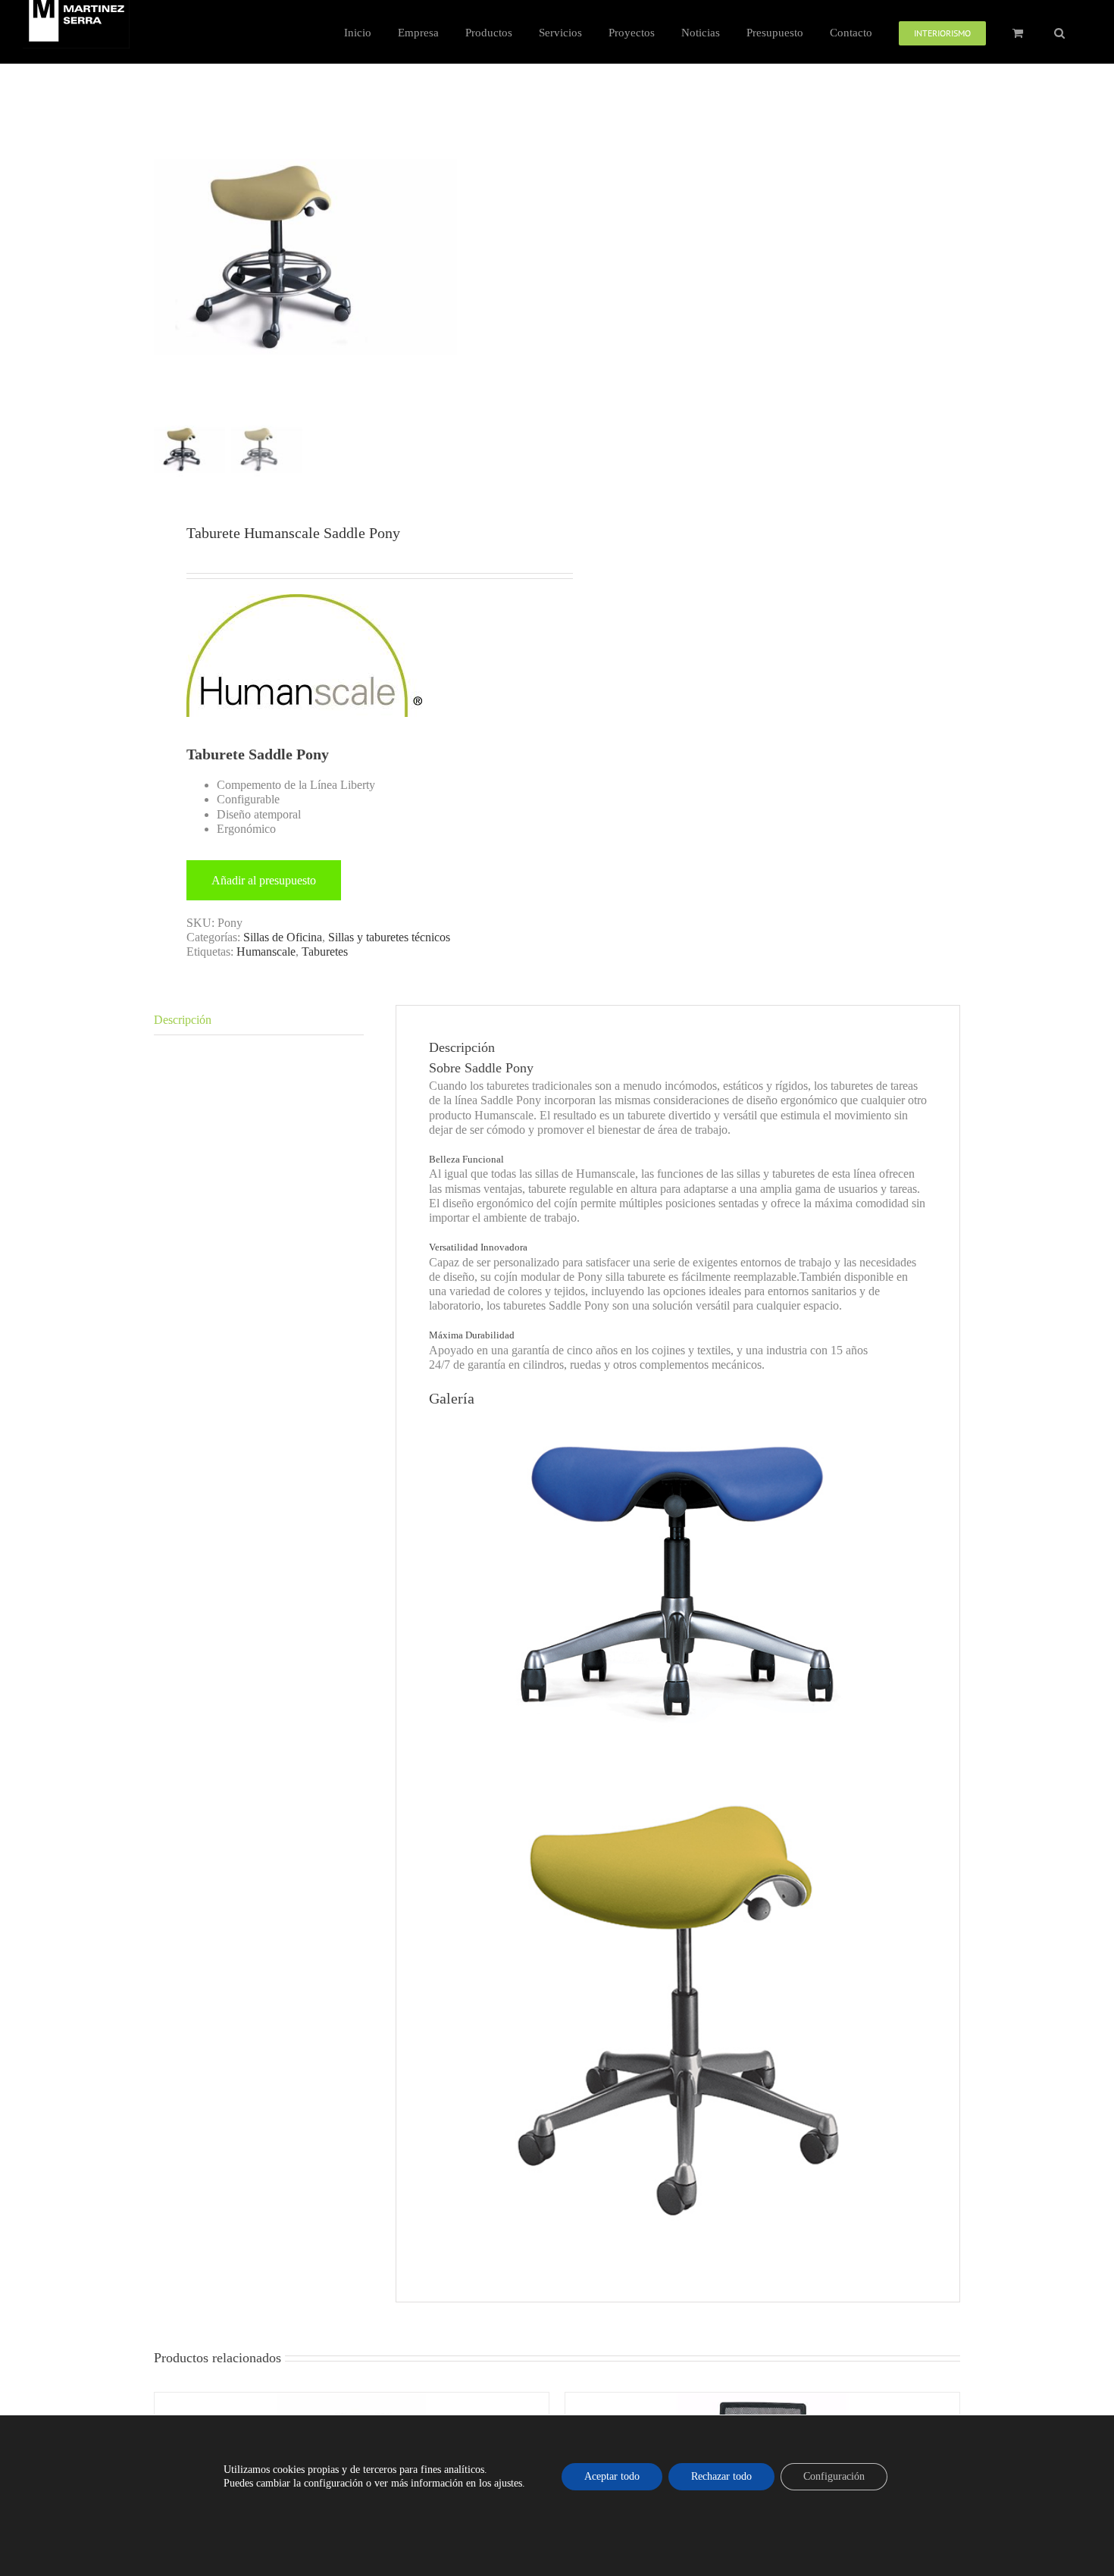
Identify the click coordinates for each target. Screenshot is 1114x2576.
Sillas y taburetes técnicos (389, 937)
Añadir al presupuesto (264, 880)
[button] (1059, 32)
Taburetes (325, 952)
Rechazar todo (721, 2476)
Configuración (834, 2476)
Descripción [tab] (183, 1020)
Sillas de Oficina (283, 937)
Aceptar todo (612, 2476)
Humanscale (266, 952)
